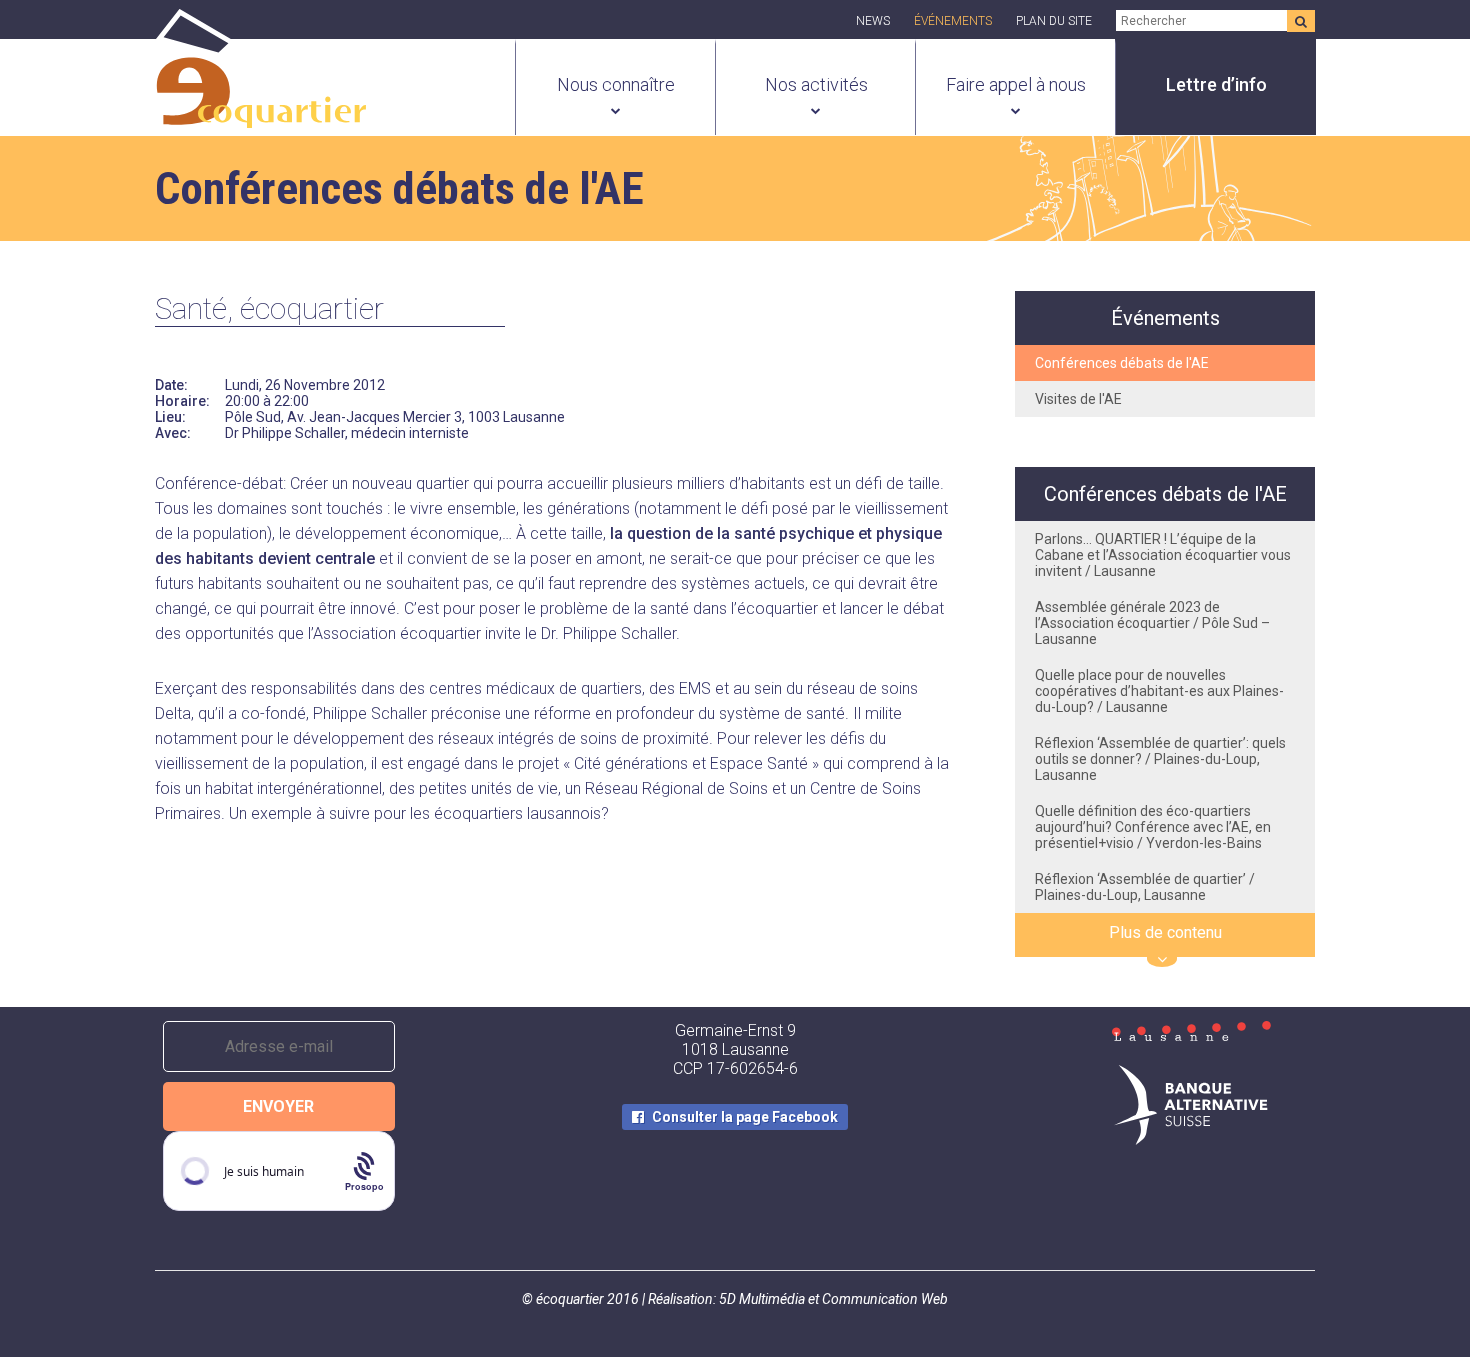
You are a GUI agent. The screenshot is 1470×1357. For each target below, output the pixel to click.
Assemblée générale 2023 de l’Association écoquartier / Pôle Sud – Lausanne (1152, 623)
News (873, 21)
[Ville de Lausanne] (1191, 1033)
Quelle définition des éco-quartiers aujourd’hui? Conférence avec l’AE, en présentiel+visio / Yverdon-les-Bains (1153, 827)
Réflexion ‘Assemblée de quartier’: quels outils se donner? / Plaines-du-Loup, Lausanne (1160, 759)
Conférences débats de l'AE (1122, 363)
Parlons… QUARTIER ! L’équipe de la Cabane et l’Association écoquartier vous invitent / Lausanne (1163, 555)
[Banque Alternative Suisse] (1191, 1107)
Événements (953, 21)
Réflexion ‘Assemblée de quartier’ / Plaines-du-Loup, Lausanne (1145, 887)
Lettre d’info (1216, 84)
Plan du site (1054, 21)
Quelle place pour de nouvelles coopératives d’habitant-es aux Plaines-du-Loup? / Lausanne (1159, 691)
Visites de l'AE (1078, 399)
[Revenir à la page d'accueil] (260, 117)
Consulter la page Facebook (745, 1117)
